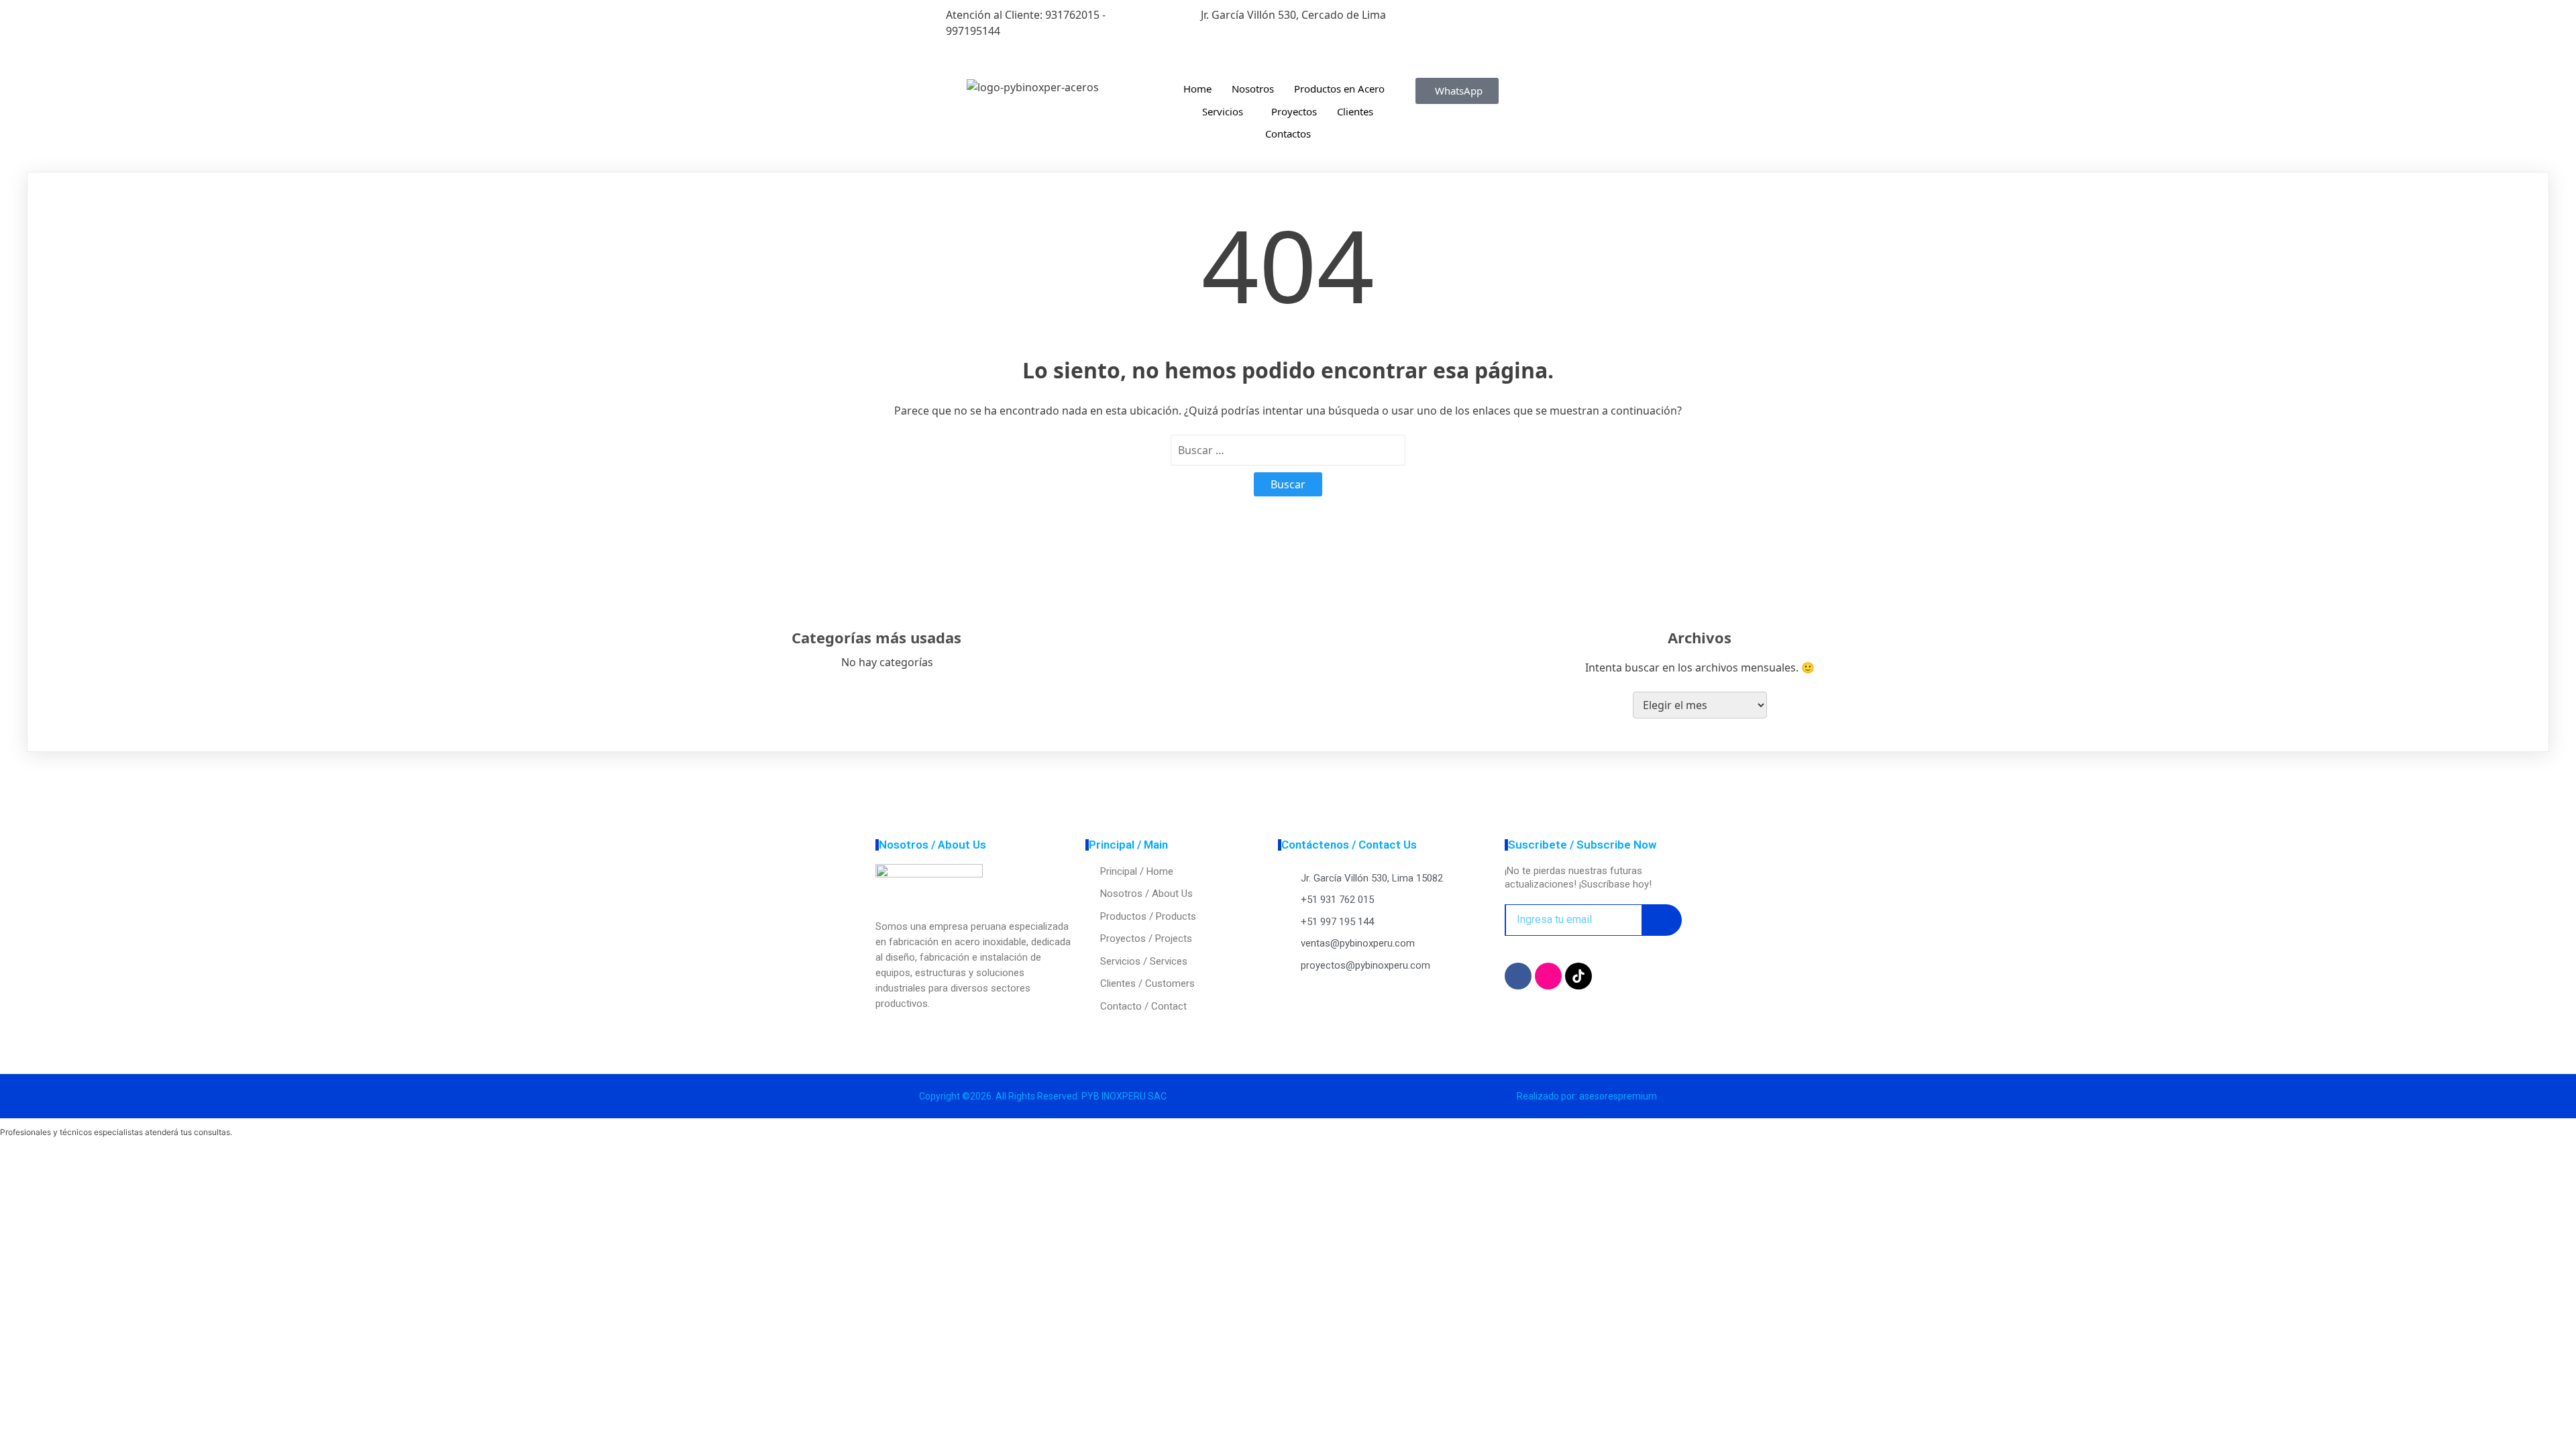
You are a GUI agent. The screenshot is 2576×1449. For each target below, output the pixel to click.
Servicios (1223, 111)
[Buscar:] (1288, 450)
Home (1197, 89)
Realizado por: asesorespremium (1587, 1096)
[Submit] (1662, 920)
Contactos (1288, 133)
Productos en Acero (1339, 89)
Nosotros (1253, 89)
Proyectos (1294, 111)
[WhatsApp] (1543, 47)
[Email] (1543, 63)
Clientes (1355, 111)
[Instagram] (1543, 31)
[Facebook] (1543, 15)
